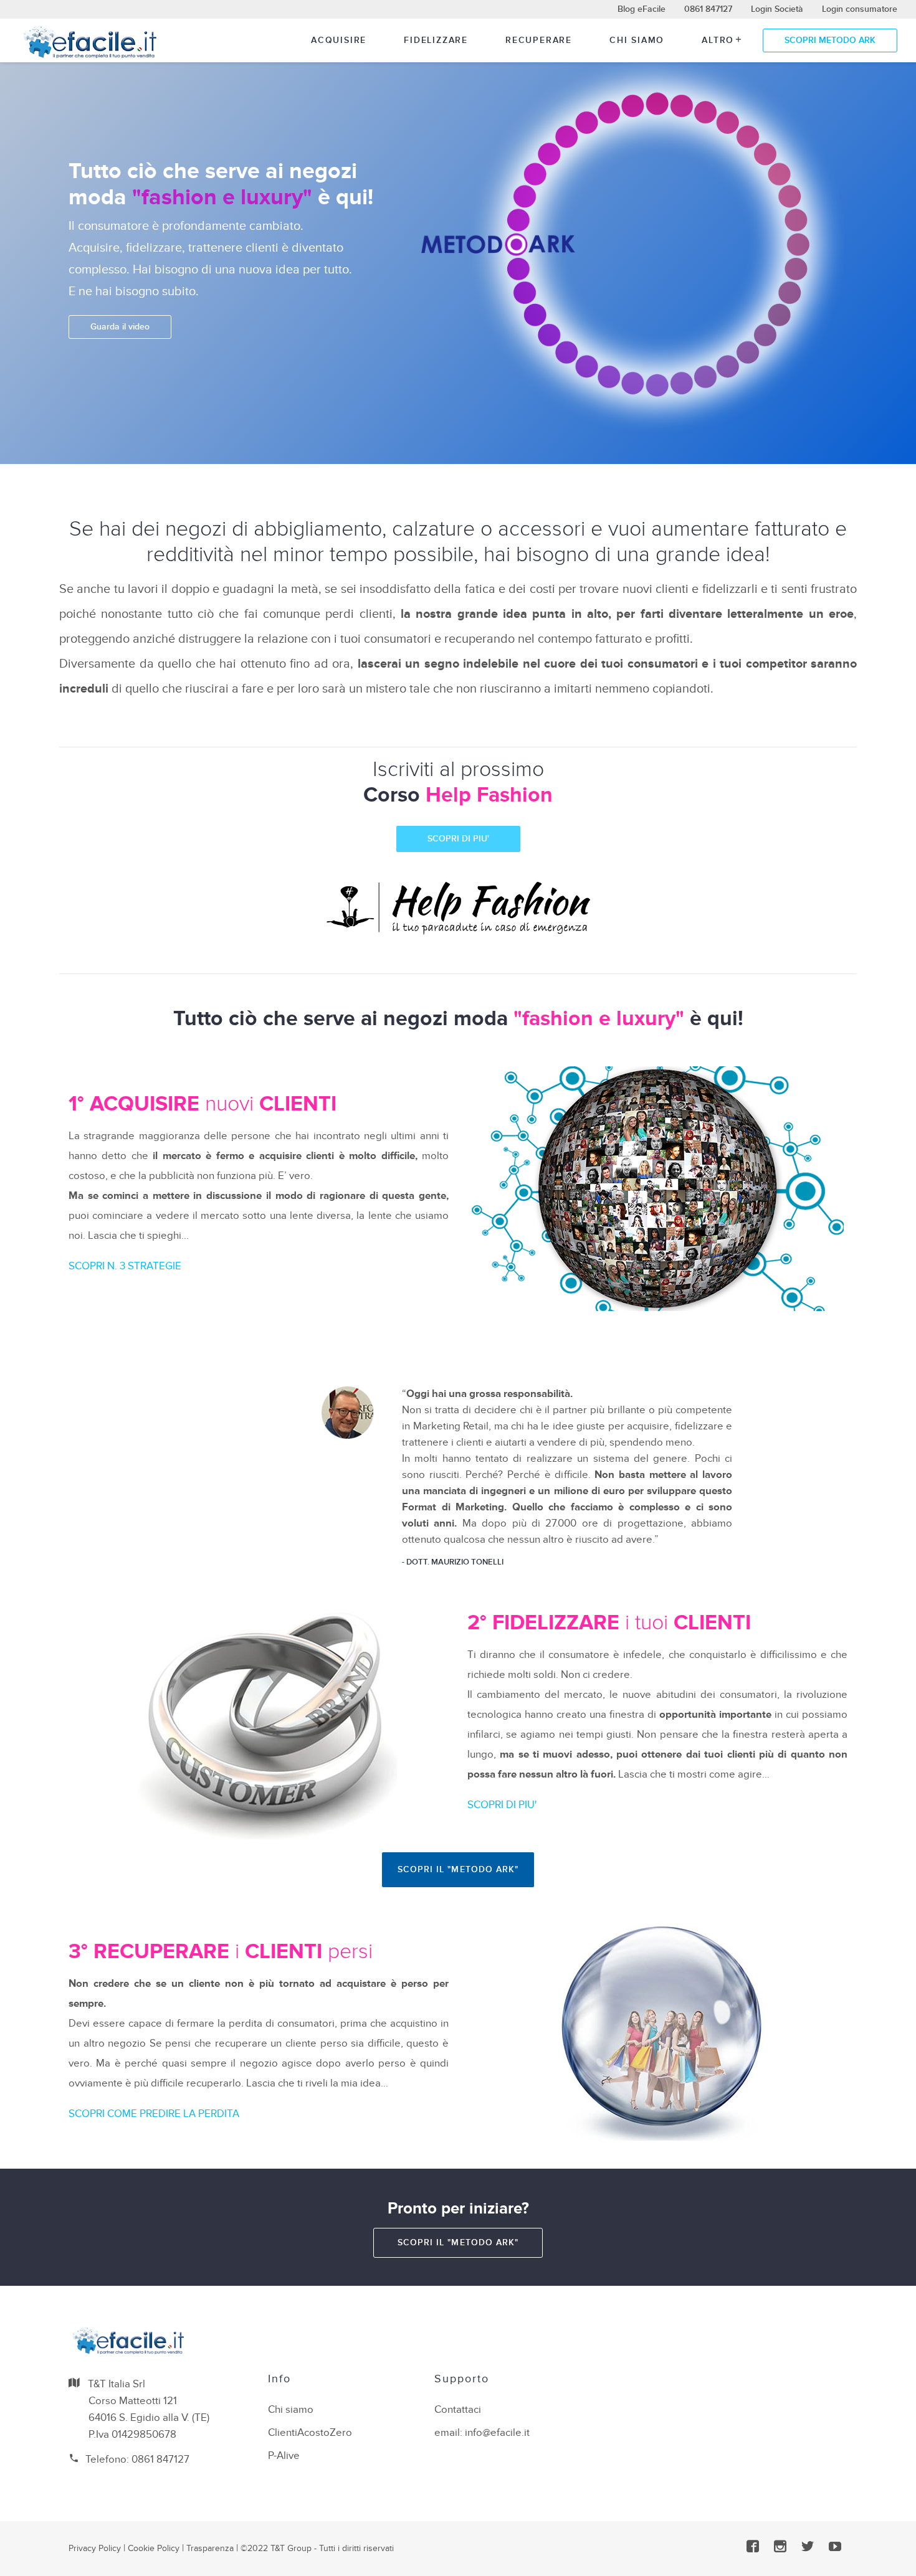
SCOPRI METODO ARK (830, 40)
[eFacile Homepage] (89, 41)
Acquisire (339, 40)
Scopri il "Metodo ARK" (458, 1869)
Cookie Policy (154, 2548)
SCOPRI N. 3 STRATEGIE (125, 1266)
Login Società (777, 9)
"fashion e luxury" (222, 197)
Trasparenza (210, 2548)
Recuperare (539, 40)
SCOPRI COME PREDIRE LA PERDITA (154, 2114)
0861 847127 (708, 9)
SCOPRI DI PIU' (458, 839)
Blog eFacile (642, 9)
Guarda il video (120, 327)
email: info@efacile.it (482, 2433)
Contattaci (458, 2410)
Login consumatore (860, 9)
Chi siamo (637, 40)
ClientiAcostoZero (310, 2433)
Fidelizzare (436, 40)
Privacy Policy (95, 2548)
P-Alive (284, 2456)
